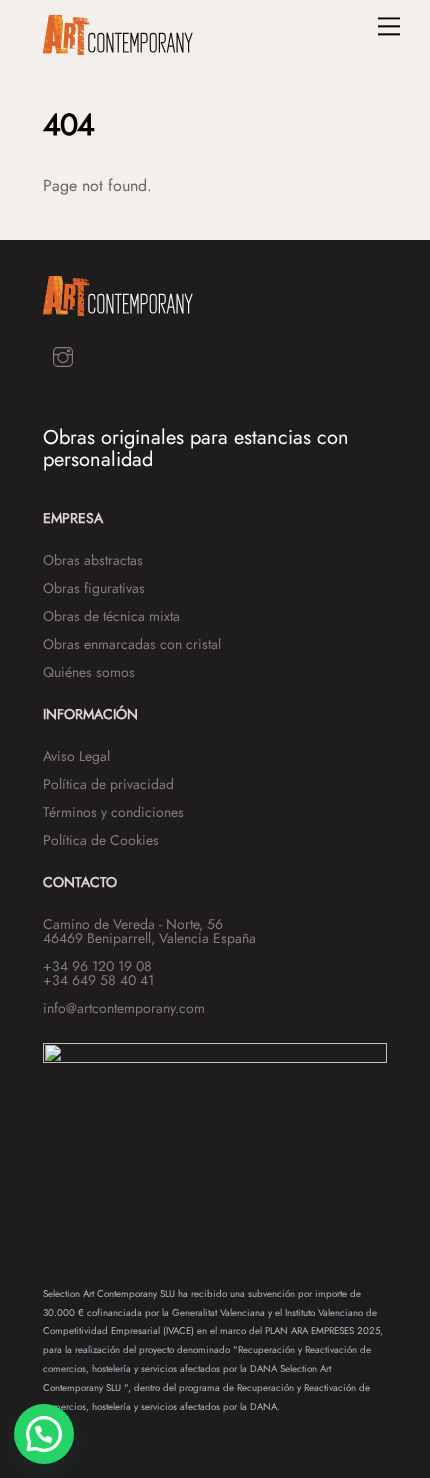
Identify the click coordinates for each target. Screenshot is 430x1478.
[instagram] (63, 355)
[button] (44, 1434)
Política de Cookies (101, 840)
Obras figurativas (94, 588)
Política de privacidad (108, 784)
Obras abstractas (93, 560)
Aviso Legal (76, 756)
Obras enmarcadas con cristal (132, 644)
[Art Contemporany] (118, 46)
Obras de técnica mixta (111, 616)
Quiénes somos (89, 672)
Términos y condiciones (113, 812)
